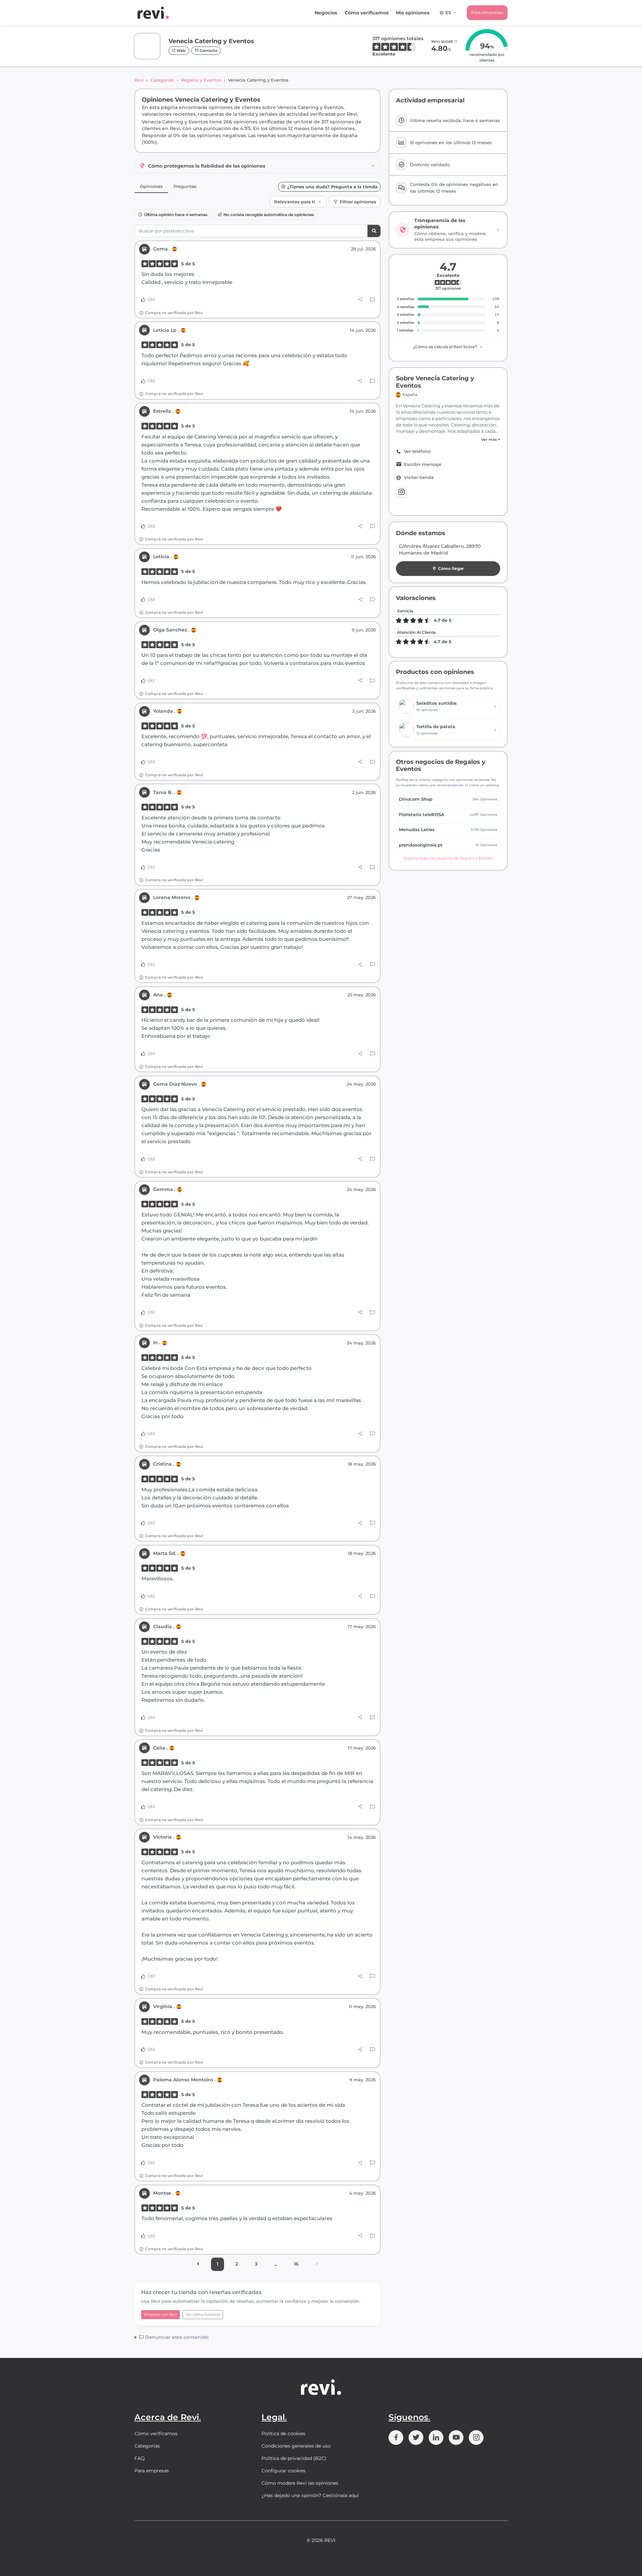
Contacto (208, 51)
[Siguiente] (317, 2264)
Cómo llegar (451, 568)
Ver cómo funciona (203, 2314)
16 (296, 2264)
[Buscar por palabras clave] (374, 231)
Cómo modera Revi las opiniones (300, 2483)
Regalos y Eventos (201, 80)
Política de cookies (283, 2434)
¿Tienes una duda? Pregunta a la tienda (332, 187)
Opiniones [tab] (151, 186)
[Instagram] (401, 492)
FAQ (140, 2458)
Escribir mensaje (423, 464)
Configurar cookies (284, 2471)
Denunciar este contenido (176, 2337)
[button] (448, 440)
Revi (139, 80)
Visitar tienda (419, 477)
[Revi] (153, 13)
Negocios (326, 13)
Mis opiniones (413, 13)
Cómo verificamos (367, 13)
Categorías (162, 80)
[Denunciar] (372, 300)
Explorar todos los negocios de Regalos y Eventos (448, 858)
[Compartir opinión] (360, 300)
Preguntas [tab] (185, 186)
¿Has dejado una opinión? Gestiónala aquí (310, 2495)
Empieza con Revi (160, 2314)
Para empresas (487, 12)
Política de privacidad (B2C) (294, 2458)
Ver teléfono (417, 451)
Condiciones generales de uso (296, 2446)
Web (181, 51)
